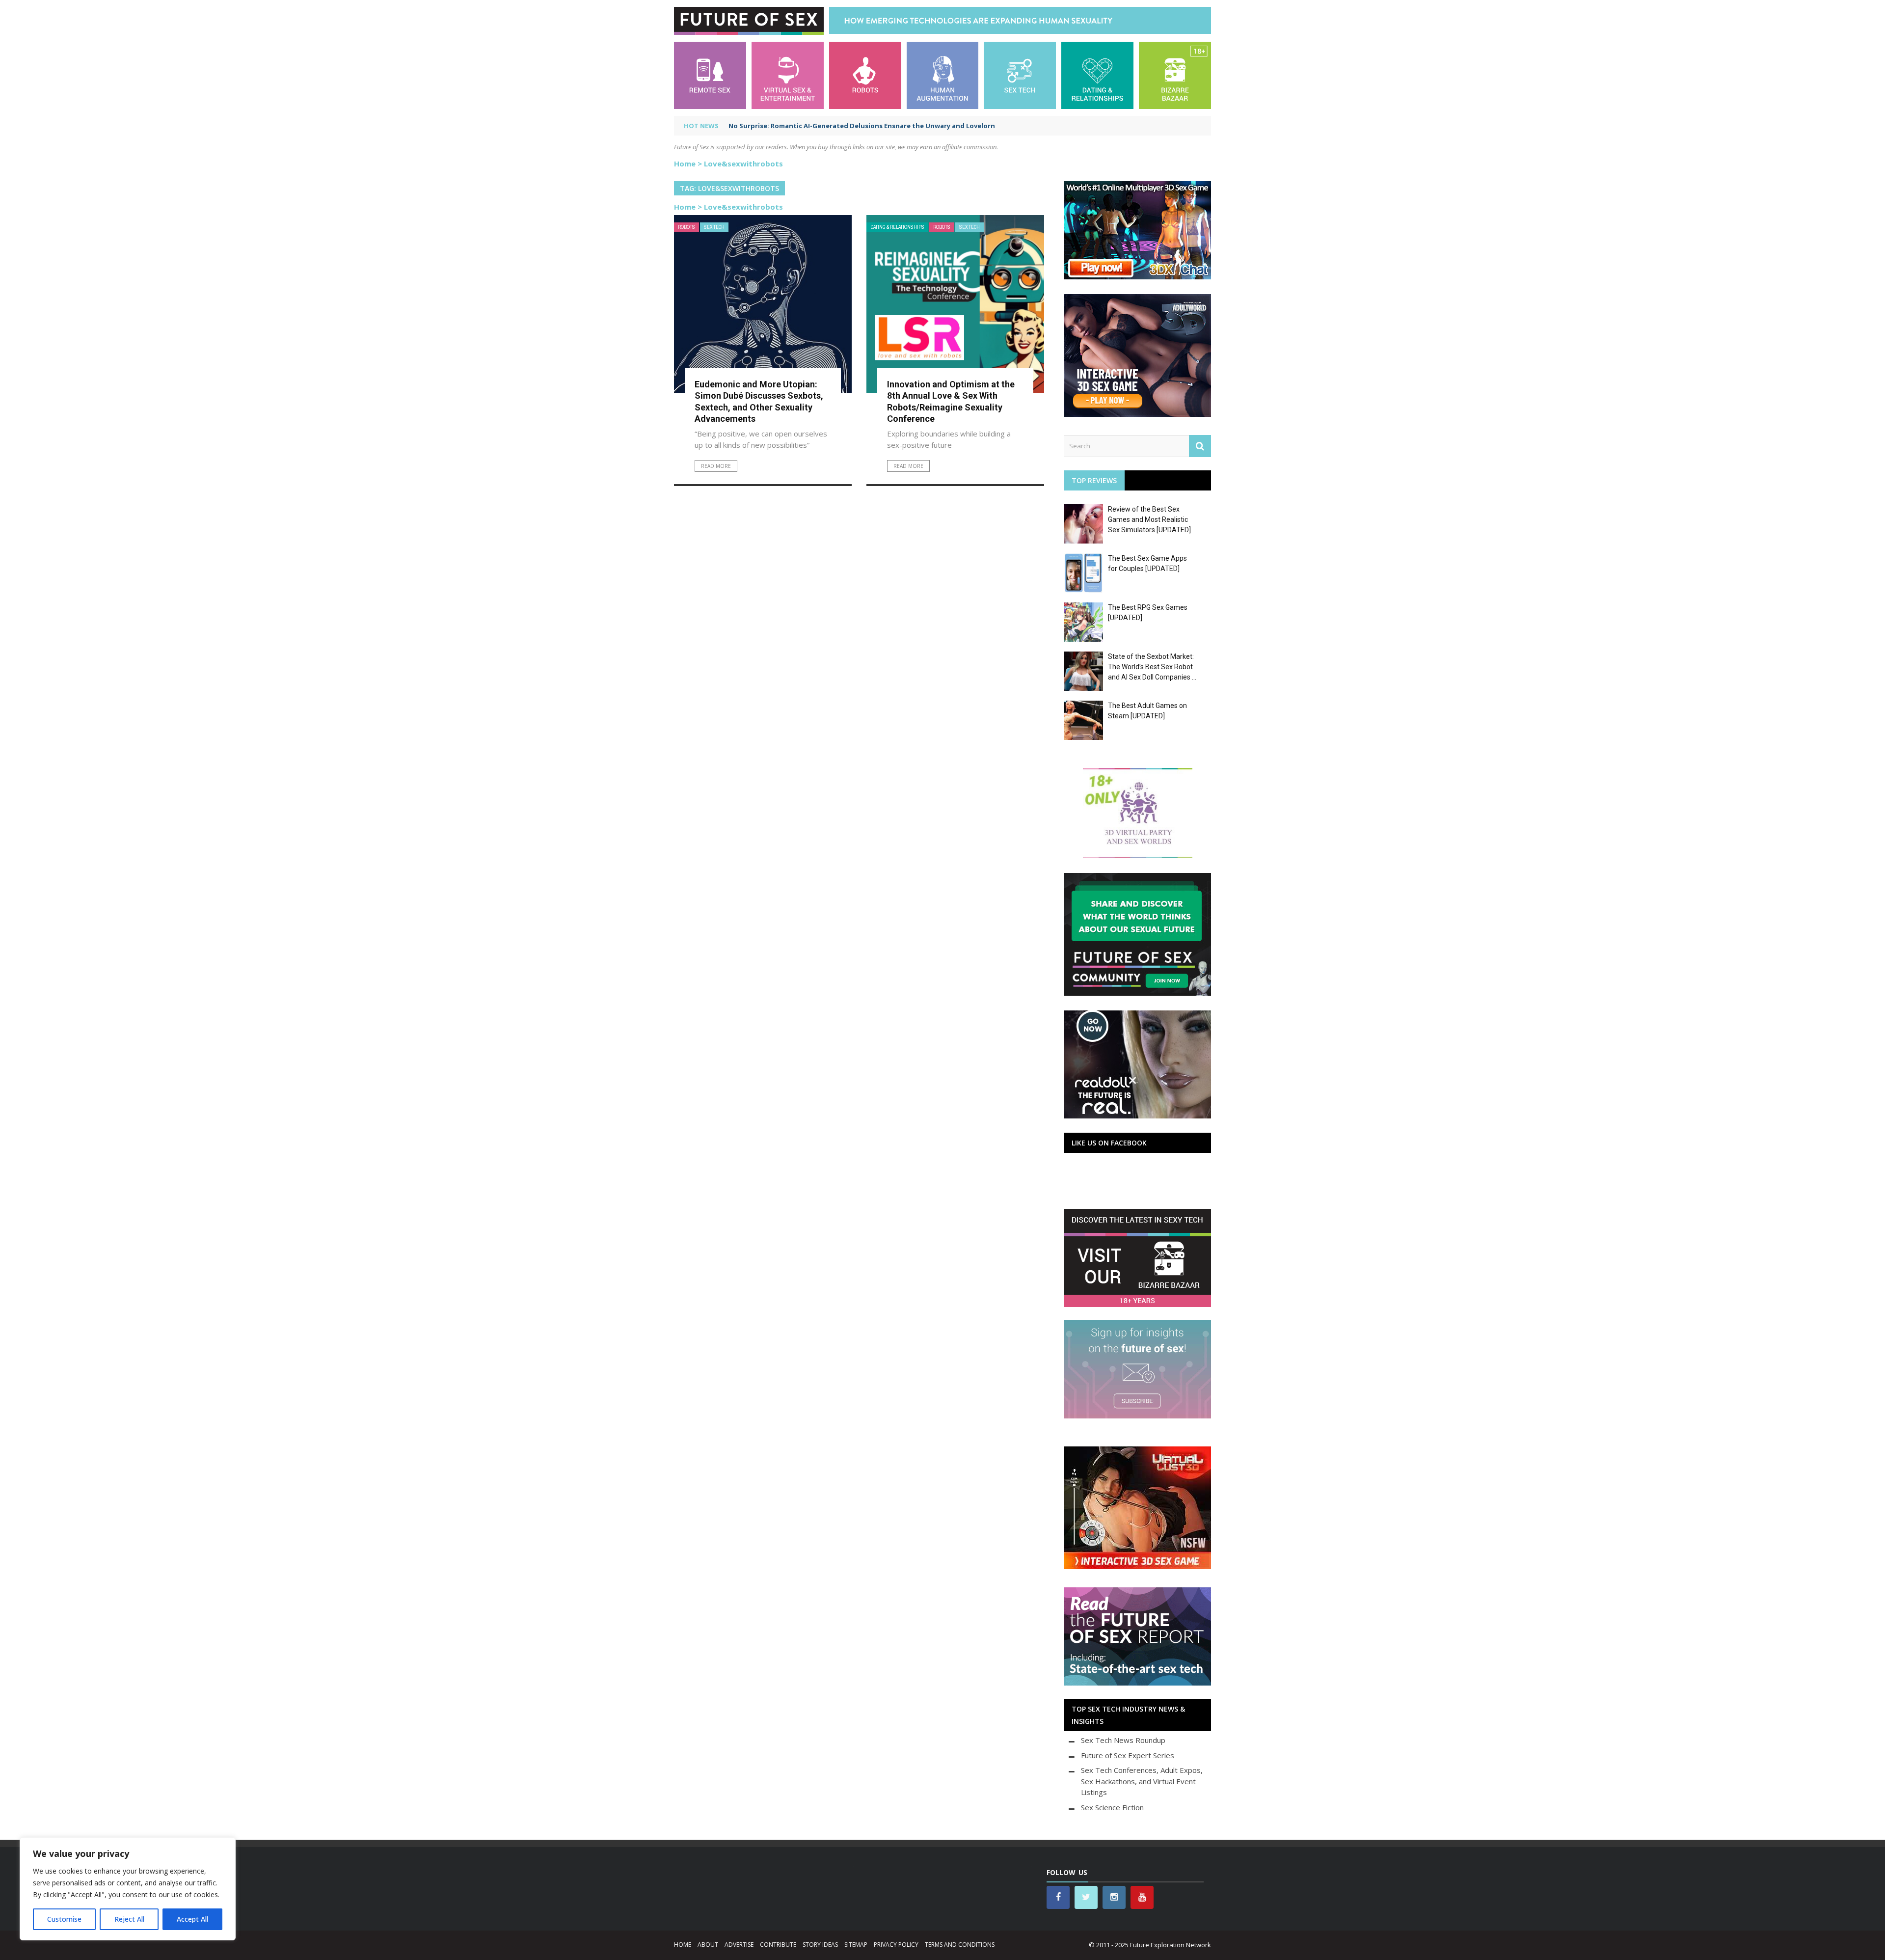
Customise (64, 1919)
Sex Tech (714, 227)
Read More (716, 466)
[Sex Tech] (1020, 74)
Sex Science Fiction (1112, 1807)
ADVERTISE (739, 1945)
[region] (128, 1889)
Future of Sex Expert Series (1128, 1755)
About (708, 1945)
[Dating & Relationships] (1097, 74)
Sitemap (856, 1945)
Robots (687, 227)
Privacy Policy (896, 1945)
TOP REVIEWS (1094, 480)
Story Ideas (820, 1945)
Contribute (778, 1945)
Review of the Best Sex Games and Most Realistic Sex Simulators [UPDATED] (1149, 519)
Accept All (192, 1919)
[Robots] (865, 74)
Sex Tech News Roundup (1123, 1740)
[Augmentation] (943, 74)
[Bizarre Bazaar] (1175, 74)
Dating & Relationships (897, 227)
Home (685, 163)
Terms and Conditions (960, 1945)
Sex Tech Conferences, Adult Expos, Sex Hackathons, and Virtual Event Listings (1142, 1781)
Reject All (129, 1919)
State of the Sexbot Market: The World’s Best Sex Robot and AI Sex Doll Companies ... (1152, 667)
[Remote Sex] (710, 74)
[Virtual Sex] (788, 74)
